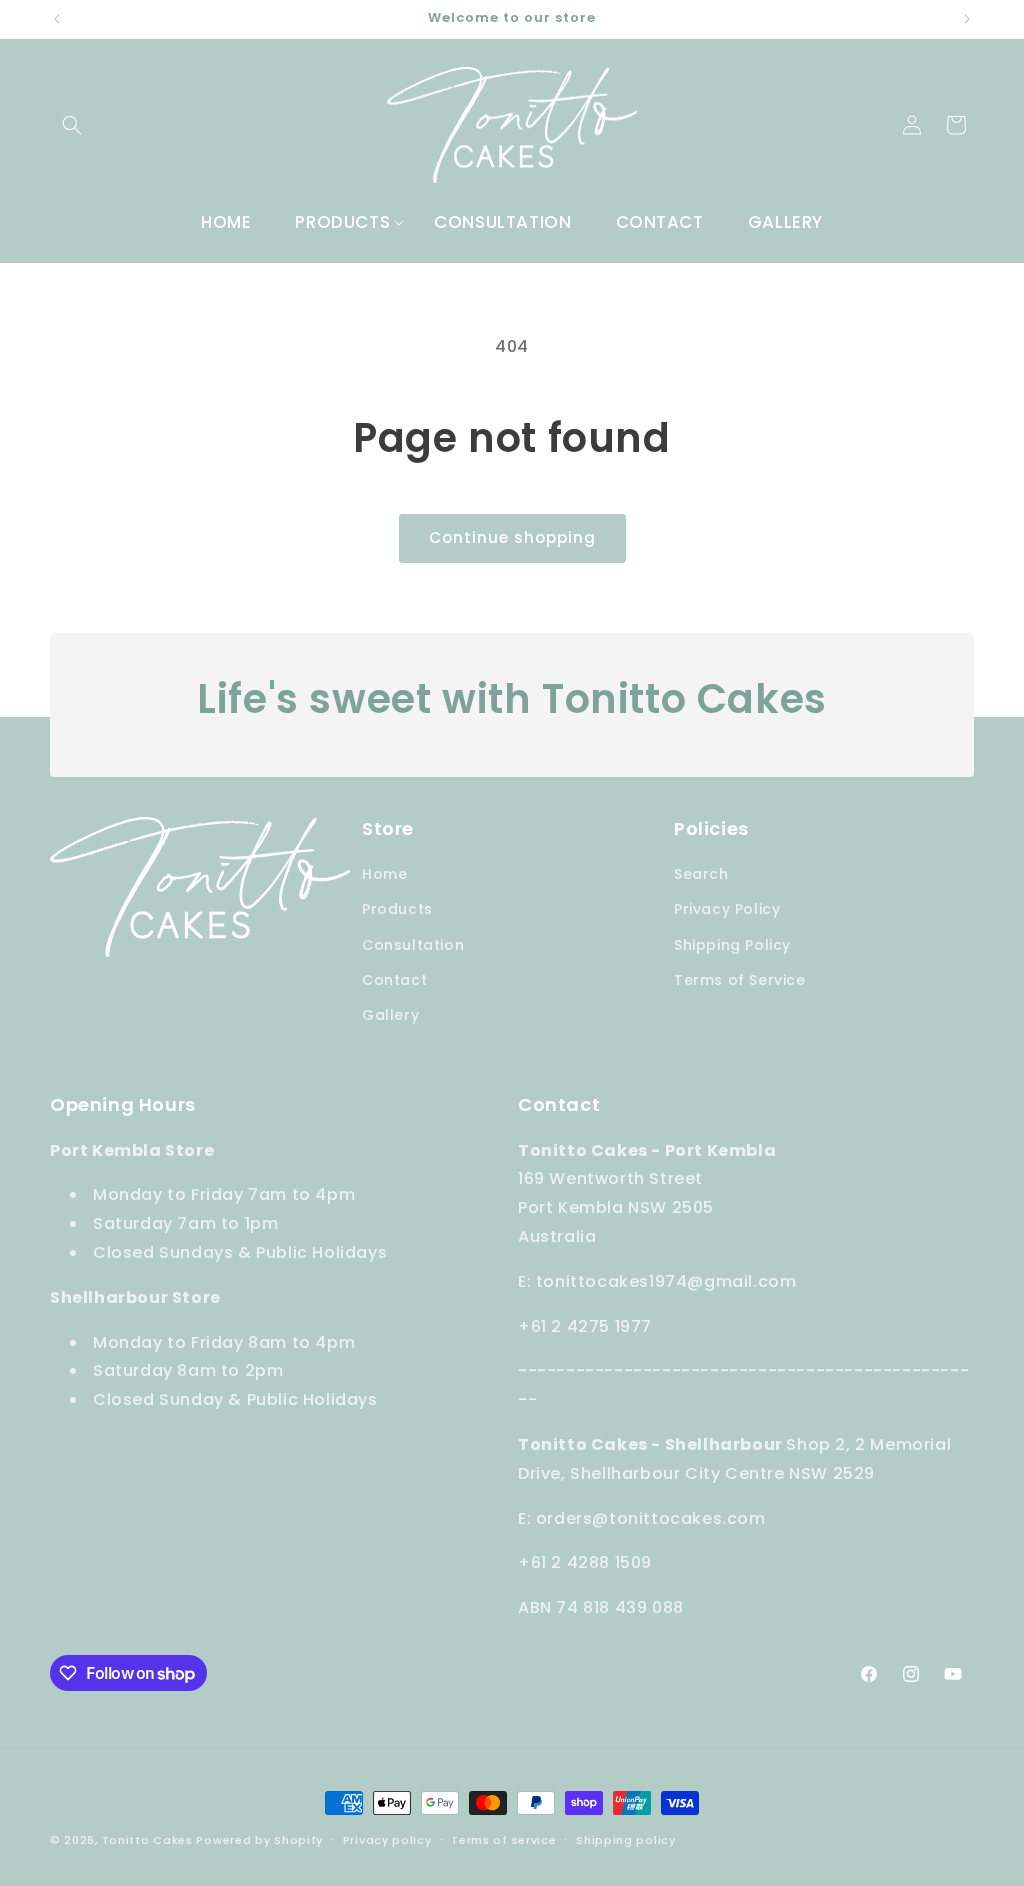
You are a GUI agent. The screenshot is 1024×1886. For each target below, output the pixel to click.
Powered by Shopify (259, 1840)
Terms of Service (740, 980)
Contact (394, 980)
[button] (72, 125)
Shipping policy (626, 1840)
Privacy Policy (727, 909)
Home (384, 874)
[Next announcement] (967, 19)
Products (397, 909)
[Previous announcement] (57, 19)
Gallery (390, 1015)
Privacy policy (387, 1840)
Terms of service (503, 1840)
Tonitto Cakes (147, 1840)
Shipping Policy (732, 945)
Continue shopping (512, 537)
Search (701, 874)
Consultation (413, 945)
